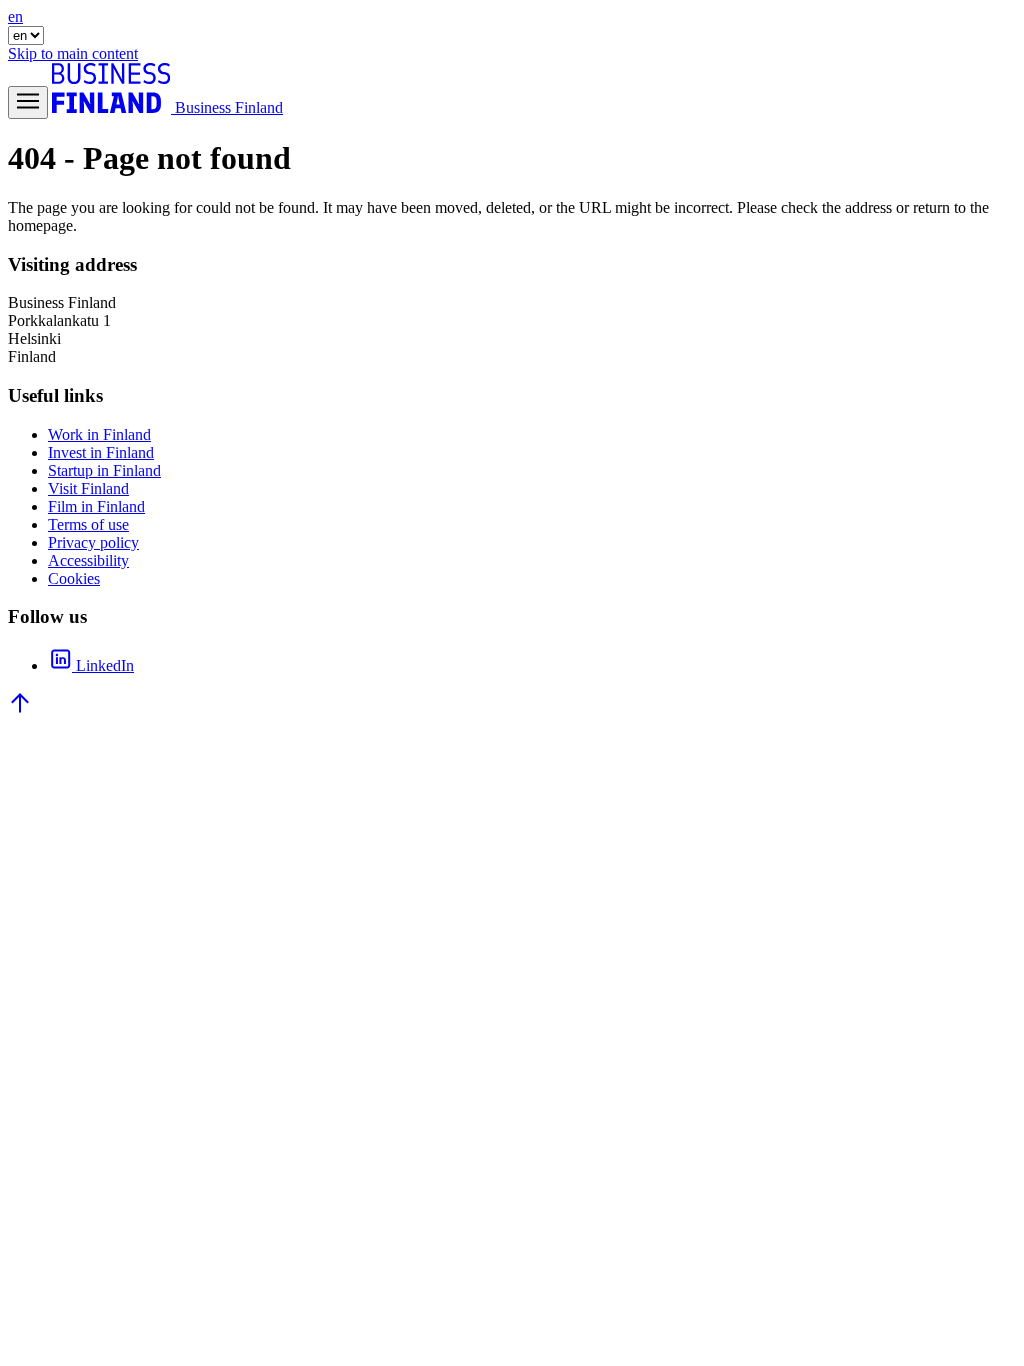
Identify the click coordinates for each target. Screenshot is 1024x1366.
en (15, 16)
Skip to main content (73, 53)
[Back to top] (20, 709)
